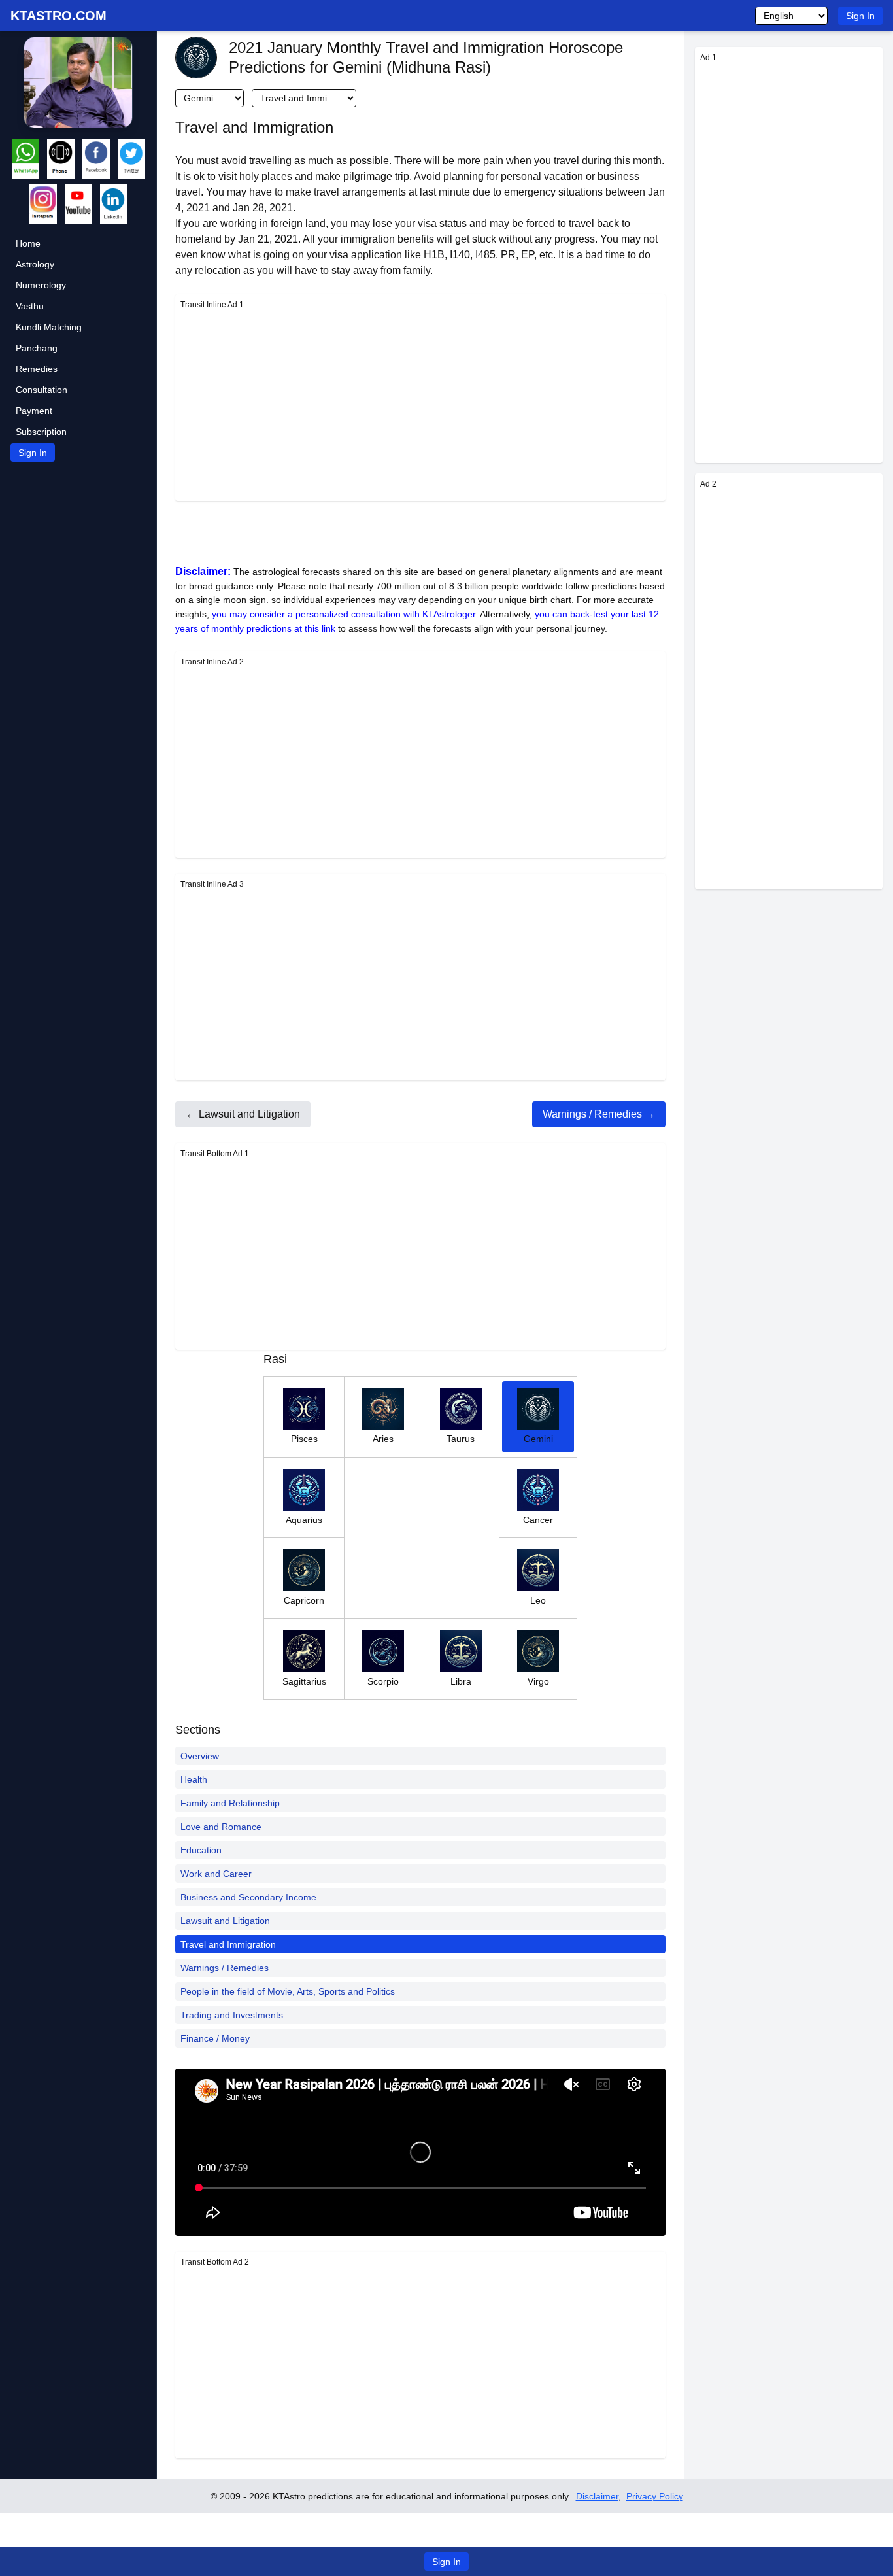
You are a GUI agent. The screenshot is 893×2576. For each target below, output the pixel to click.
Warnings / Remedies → (599, 1114)
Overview (200, 1756)
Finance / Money (215, 2038)
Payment (34, 411)
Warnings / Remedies (225, 1968)
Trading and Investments (232, 2015)
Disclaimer (597, 2496)
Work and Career (216, 1874)
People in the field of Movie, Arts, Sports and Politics (288, 1991)
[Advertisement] (420, 404)
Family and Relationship (230, 1803)
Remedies (37, 369)
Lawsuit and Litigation (225, 1921)
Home (28, 243)
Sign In (860, 16)
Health (194, 1779)
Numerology (41, 285)
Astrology (35, 264)
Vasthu (30, 306)
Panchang (37, 348)
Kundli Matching (49, 327)
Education (201, 1850)
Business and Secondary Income (248, 1897)
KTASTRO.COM (59, 16)
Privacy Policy (655, 2496)
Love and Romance (221, 1827)
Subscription (41, 432)
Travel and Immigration (228, 1944)
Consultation (42, 390)
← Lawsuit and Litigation (243, 1114)
